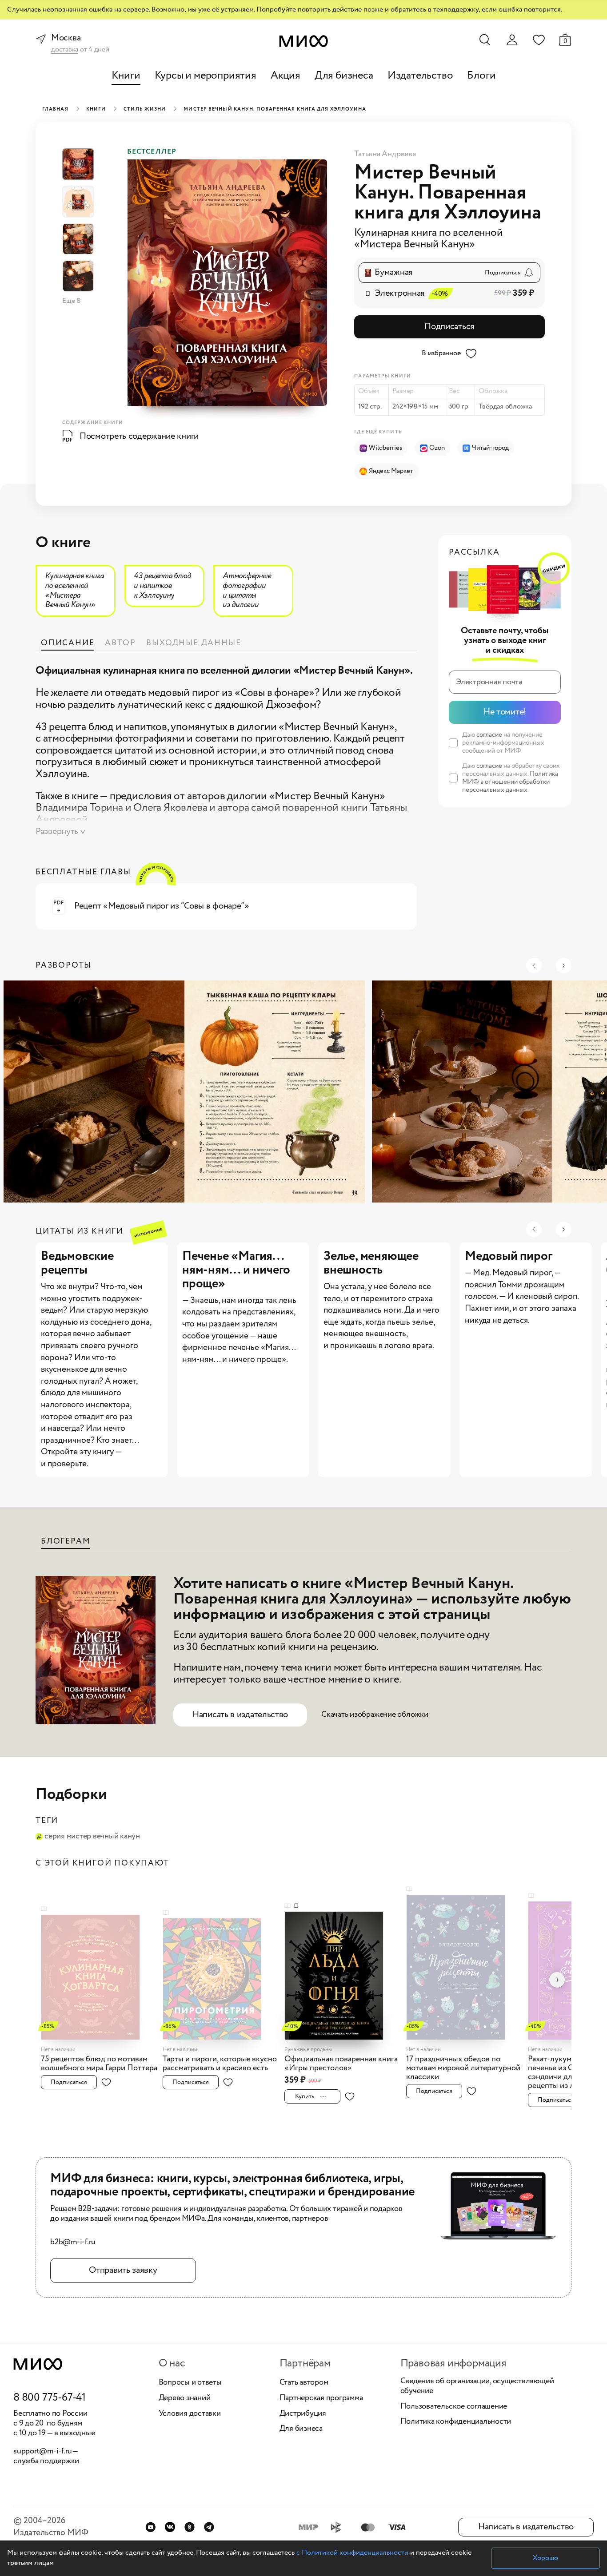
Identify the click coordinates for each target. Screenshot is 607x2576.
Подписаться (449, 327)
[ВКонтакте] (170, 2527)
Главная (55, 109)
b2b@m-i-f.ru (73, 2243)
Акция (286, 76)
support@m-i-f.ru (43, 2451)
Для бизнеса (344, 76)
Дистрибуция (303, 2414)
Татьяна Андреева (385, 154)
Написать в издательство (240, 1715)
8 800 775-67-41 (50, 2398)
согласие (489, 735)
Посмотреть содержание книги (139, 436)
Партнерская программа (321, 2398)
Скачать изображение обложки (375, 1715)
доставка (65, 50)
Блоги (481, 76)
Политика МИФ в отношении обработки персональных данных (510, 782)
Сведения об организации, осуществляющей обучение (477, 2386)
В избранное (441, 353)
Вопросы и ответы (190, 2383)
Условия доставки (190, 2414)
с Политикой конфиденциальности (352, 2553)
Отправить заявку (123, 2270)
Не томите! (505, 712)
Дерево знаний (185, 2398)
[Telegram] (209, 2527)
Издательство (420, 76)
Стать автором (304, 2383)
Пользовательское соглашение (454, 2407)
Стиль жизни (145, 109)
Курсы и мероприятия (206, 76)
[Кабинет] (512, 40)
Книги (126, 76)
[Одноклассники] (190, 2527)
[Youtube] (150, 2527)
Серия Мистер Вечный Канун (92, 1837)
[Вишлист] (539, 40)
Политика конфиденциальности (456, 2422)
